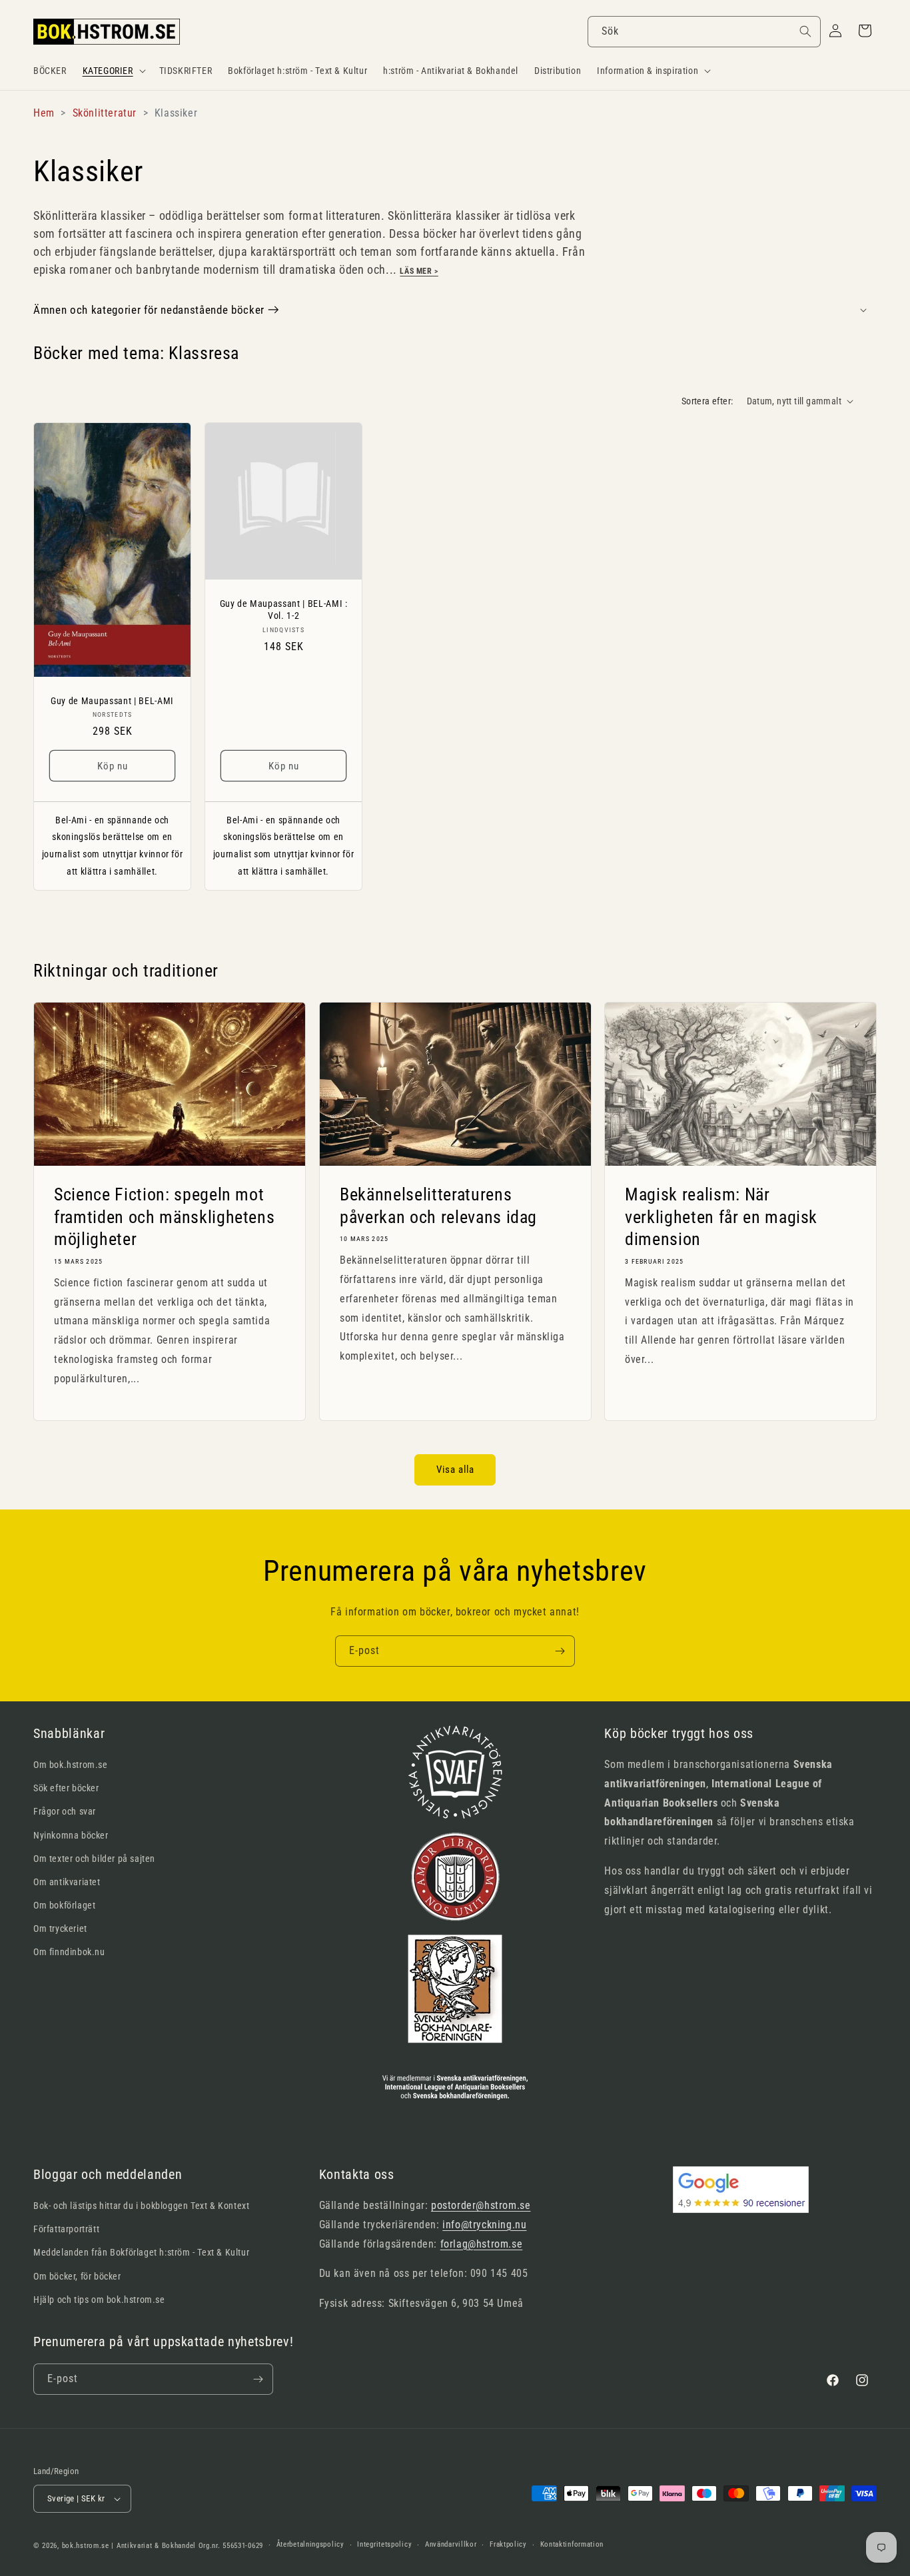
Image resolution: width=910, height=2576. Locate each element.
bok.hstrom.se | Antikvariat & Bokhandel (129, 2546)
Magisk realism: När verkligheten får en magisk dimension (721, 1217)
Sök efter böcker (66, 1788)
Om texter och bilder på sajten (94, 1859)
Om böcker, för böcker (77, 2276)
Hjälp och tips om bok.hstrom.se (99, 2300)
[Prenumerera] (560, 1651)
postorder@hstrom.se (481, 2205)
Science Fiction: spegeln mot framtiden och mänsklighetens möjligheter (164, 1217)
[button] (113, 71)
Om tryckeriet (60, 1929)
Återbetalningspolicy (310, 2544)
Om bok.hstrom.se (71, 1765)
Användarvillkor (451, 2544)
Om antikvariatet (67, 1882)
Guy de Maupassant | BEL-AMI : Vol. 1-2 (284, 610)
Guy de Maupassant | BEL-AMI (112, 701)
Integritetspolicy (384, 2544)
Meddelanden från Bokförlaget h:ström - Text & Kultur (141, 2252)
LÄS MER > (419, 271)
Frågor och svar (65, 1811)
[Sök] (805, 31)
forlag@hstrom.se (482, 2244)
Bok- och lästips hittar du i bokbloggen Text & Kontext (141, 2206)
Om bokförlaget (64, 1905)
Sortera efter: (707, 401)
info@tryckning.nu (484, 2225)
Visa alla (455, 1470)
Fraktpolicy (508, 2544)
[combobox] (704, 32)
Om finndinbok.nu (69, 1952)
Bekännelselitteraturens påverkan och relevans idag (438, 1206)
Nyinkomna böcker (71, 1835)
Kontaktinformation (572, 2544)
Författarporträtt (66, 2229)
